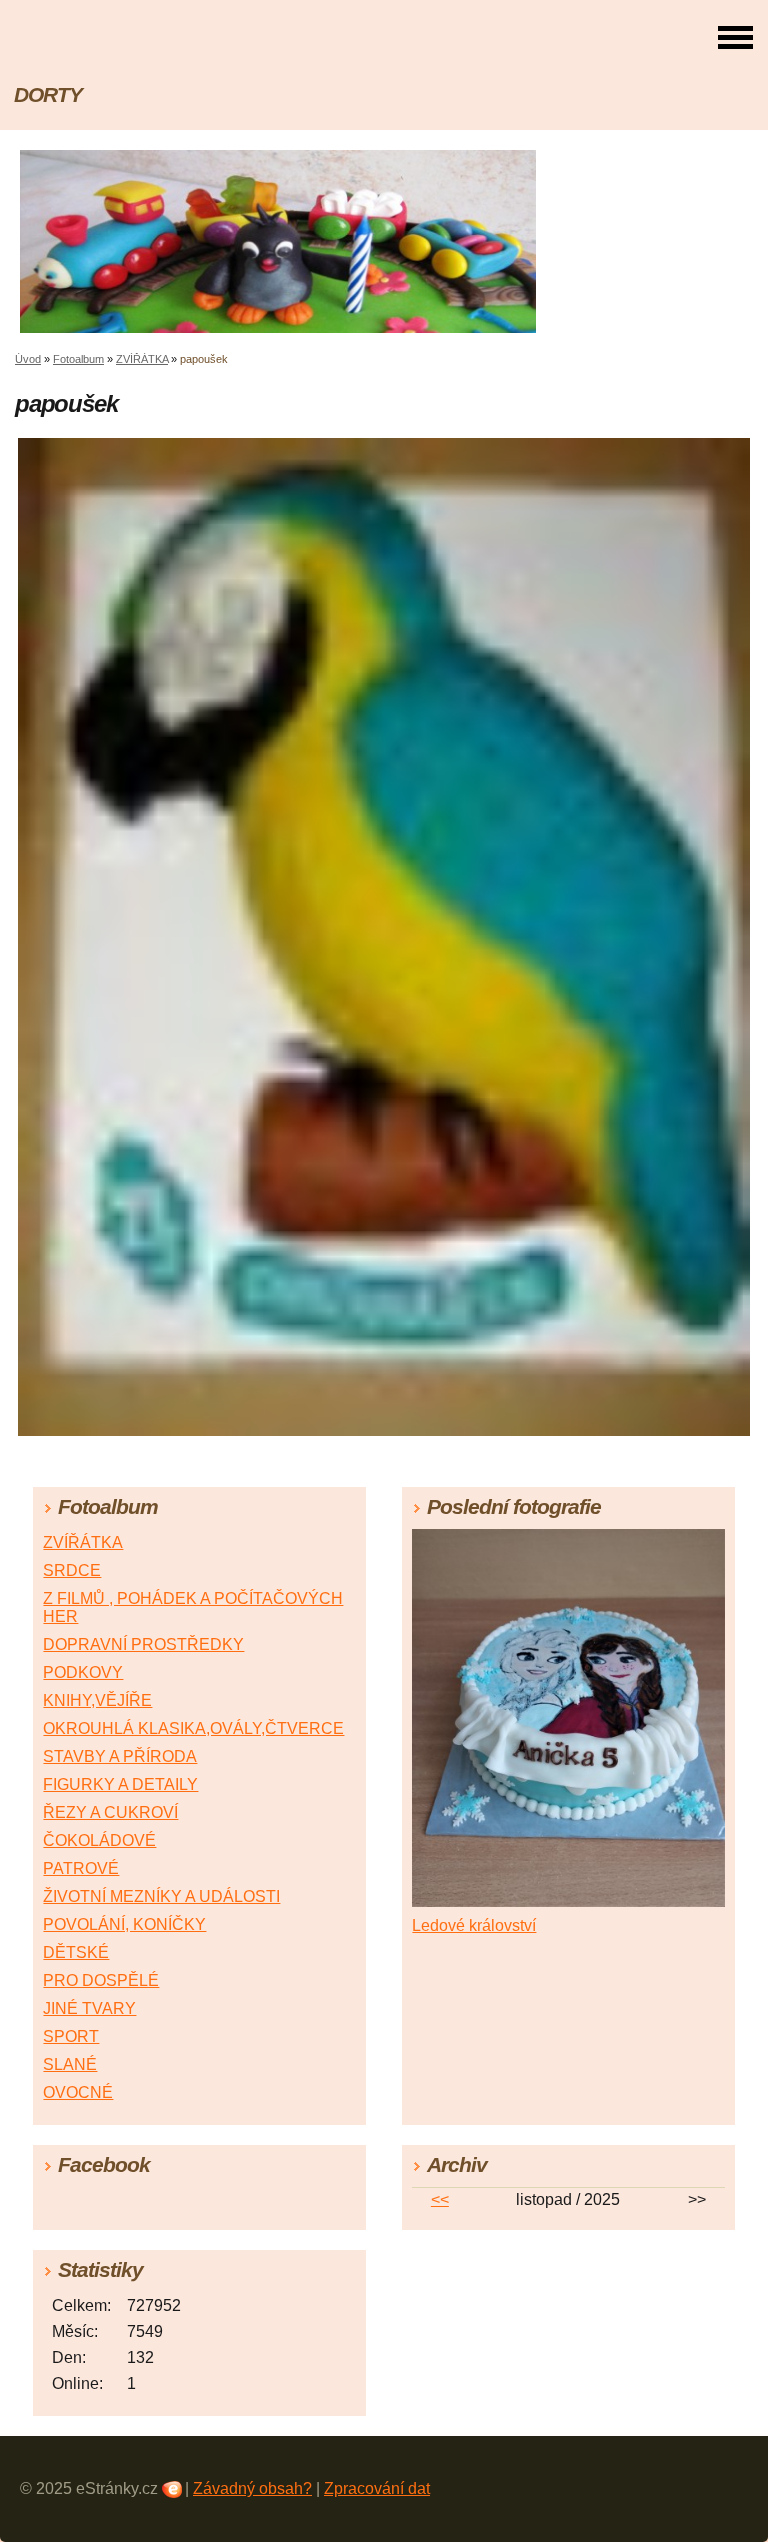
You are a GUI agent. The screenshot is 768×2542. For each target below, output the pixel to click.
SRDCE (72, 1570)
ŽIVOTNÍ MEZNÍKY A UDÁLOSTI (161, 1896)
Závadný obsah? (252, 2488)
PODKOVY (83, 1672)
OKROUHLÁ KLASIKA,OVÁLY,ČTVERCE (193, 1728)
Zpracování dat (377, 2488)
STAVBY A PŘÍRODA (120, 1756)
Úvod (28, 359)
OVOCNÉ (78, 2092)
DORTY (48, 94)
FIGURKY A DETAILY (120, 1784)
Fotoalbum (78, 359)
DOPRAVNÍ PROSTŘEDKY (143, 1644)
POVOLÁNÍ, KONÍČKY (124, 1924)
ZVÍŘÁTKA (142, 359)
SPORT (71, 2036)
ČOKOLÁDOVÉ (99, 1840)
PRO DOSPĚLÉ (101, 1980)
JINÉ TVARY (89, 2008)
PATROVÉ (81, 1868)
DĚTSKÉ (76, 1952)
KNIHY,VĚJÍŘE (97, 1700)
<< (440, 2199)
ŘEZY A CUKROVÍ (110, 1812)
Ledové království (474, 1925)
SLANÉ (70, 2064)
